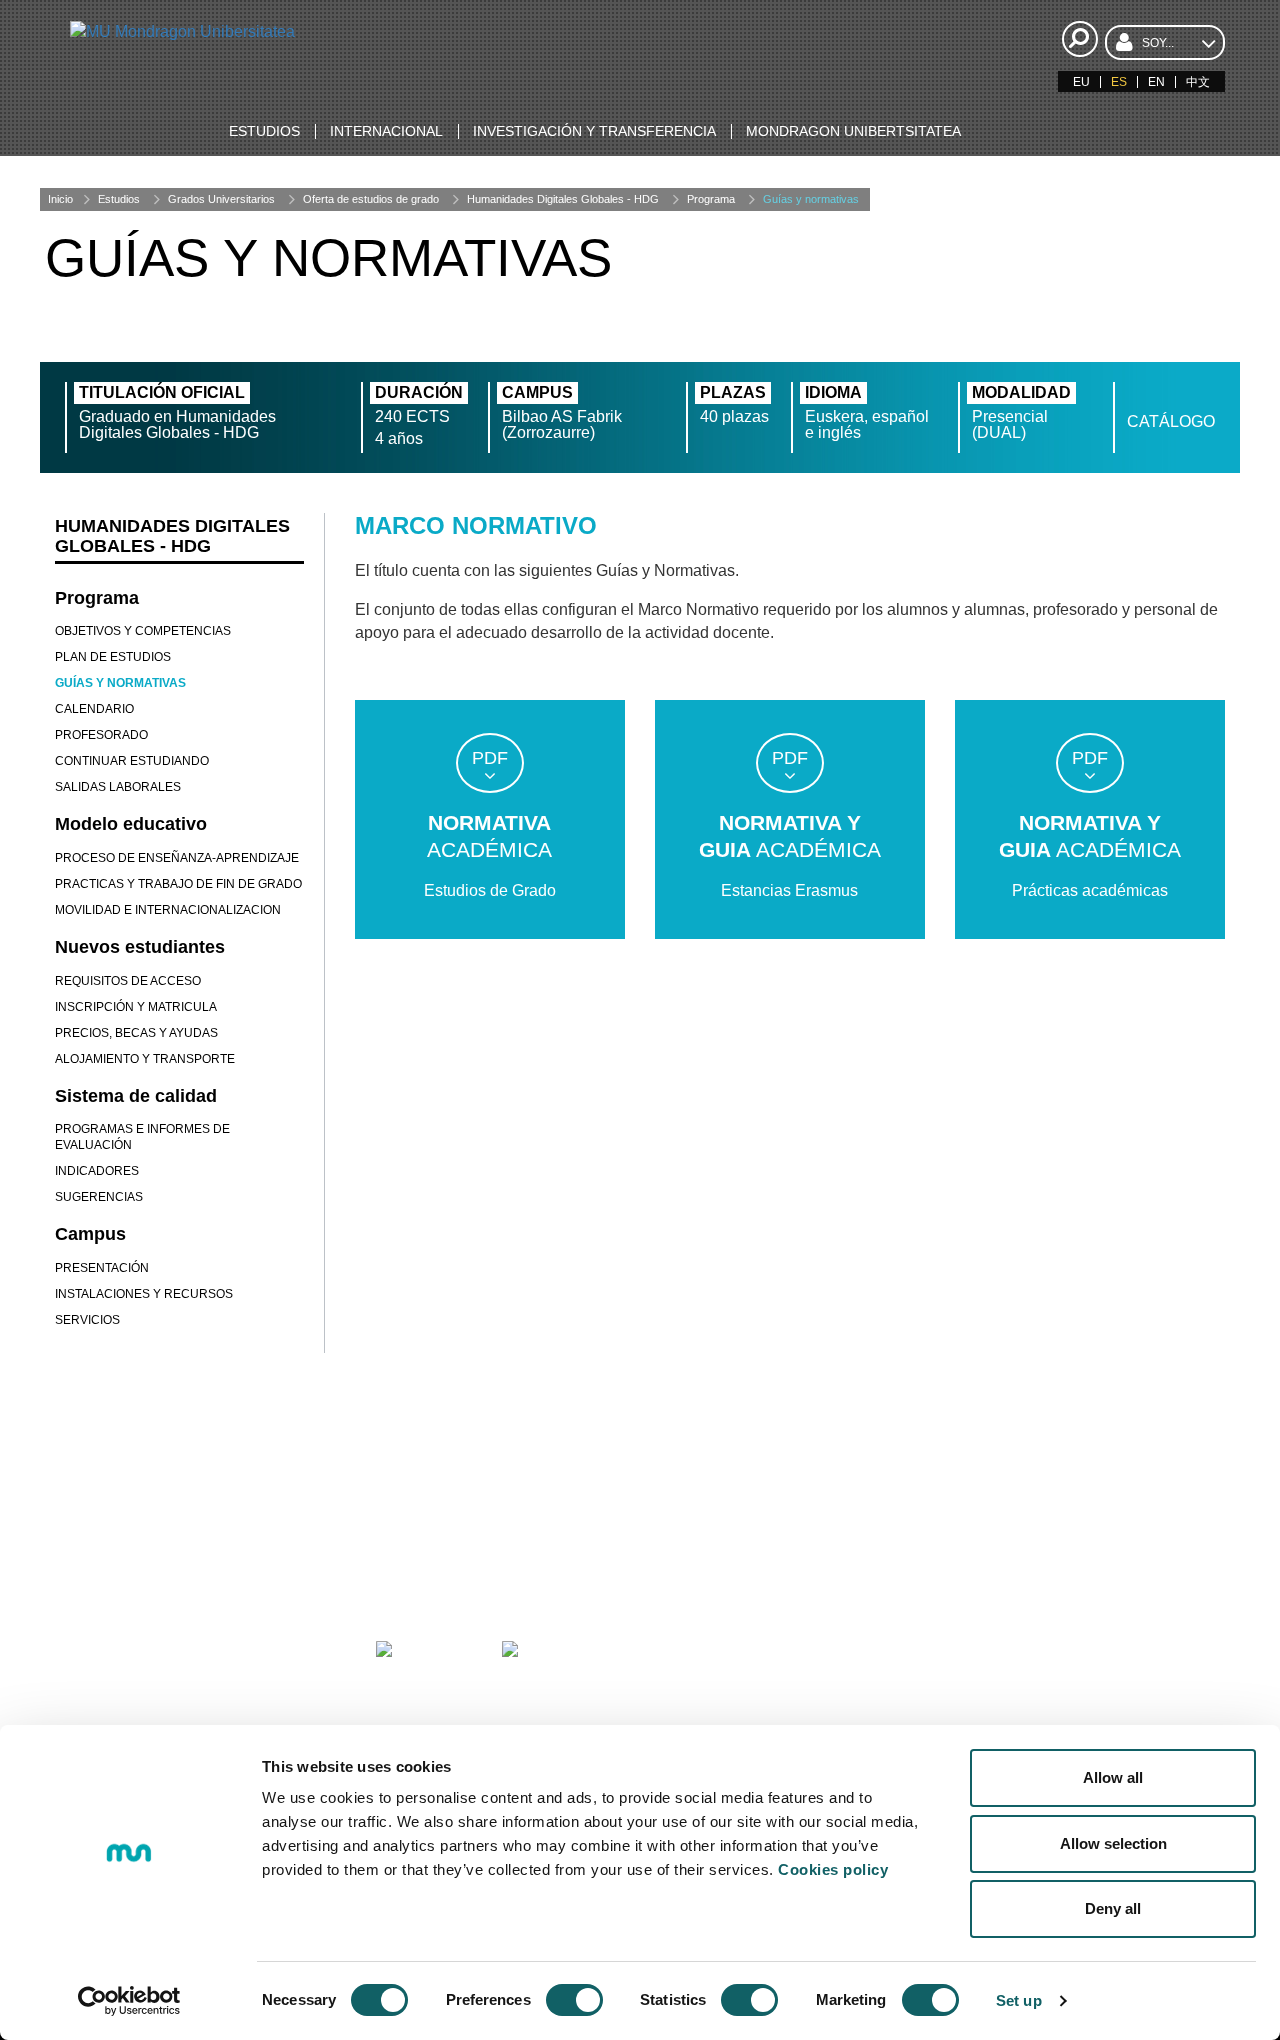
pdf (490, 758)
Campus (90, 1234)
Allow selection (1113, 1843)
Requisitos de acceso (128, 981)
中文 (1198, 82)
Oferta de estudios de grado (371, 199)
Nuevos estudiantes (140, 947)
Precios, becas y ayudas (136, 1033)
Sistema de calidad (136, 1096)
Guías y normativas (811, 199)
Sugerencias (99, 1197)
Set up (1019, 2000)
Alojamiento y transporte (145, 1059)
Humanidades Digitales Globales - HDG (563, 199)
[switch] (574, 2000)
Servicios (87, 1320)
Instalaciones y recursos (144, 1294)
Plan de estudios (113, 657)
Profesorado (101, 735)
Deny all (1113, 1908)
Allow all (1113, 1777)
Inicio (60, 199)
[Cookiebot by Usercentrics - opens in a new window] (129, 2001)
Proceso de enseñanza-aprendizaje (177, 858)
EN (1156, 82)
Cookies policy (833, 1869)
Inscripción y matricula (136, 1007)
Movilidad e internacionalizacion (168, 910)
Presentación (102, 1268)
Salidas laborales (118, 787)
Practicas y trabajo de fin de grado (178, 884)
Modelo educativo (131, 824)
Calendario (94, 709)
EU (1081, 82)
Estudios (119, 199)
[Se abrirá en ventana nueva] (159, 1676)
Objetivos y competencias (143, 631)
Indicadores (97, 1171)
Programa (711, 199)
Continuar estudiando (132, 761)
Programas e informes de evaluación (142, 1137)
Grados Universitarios (221, 199)
